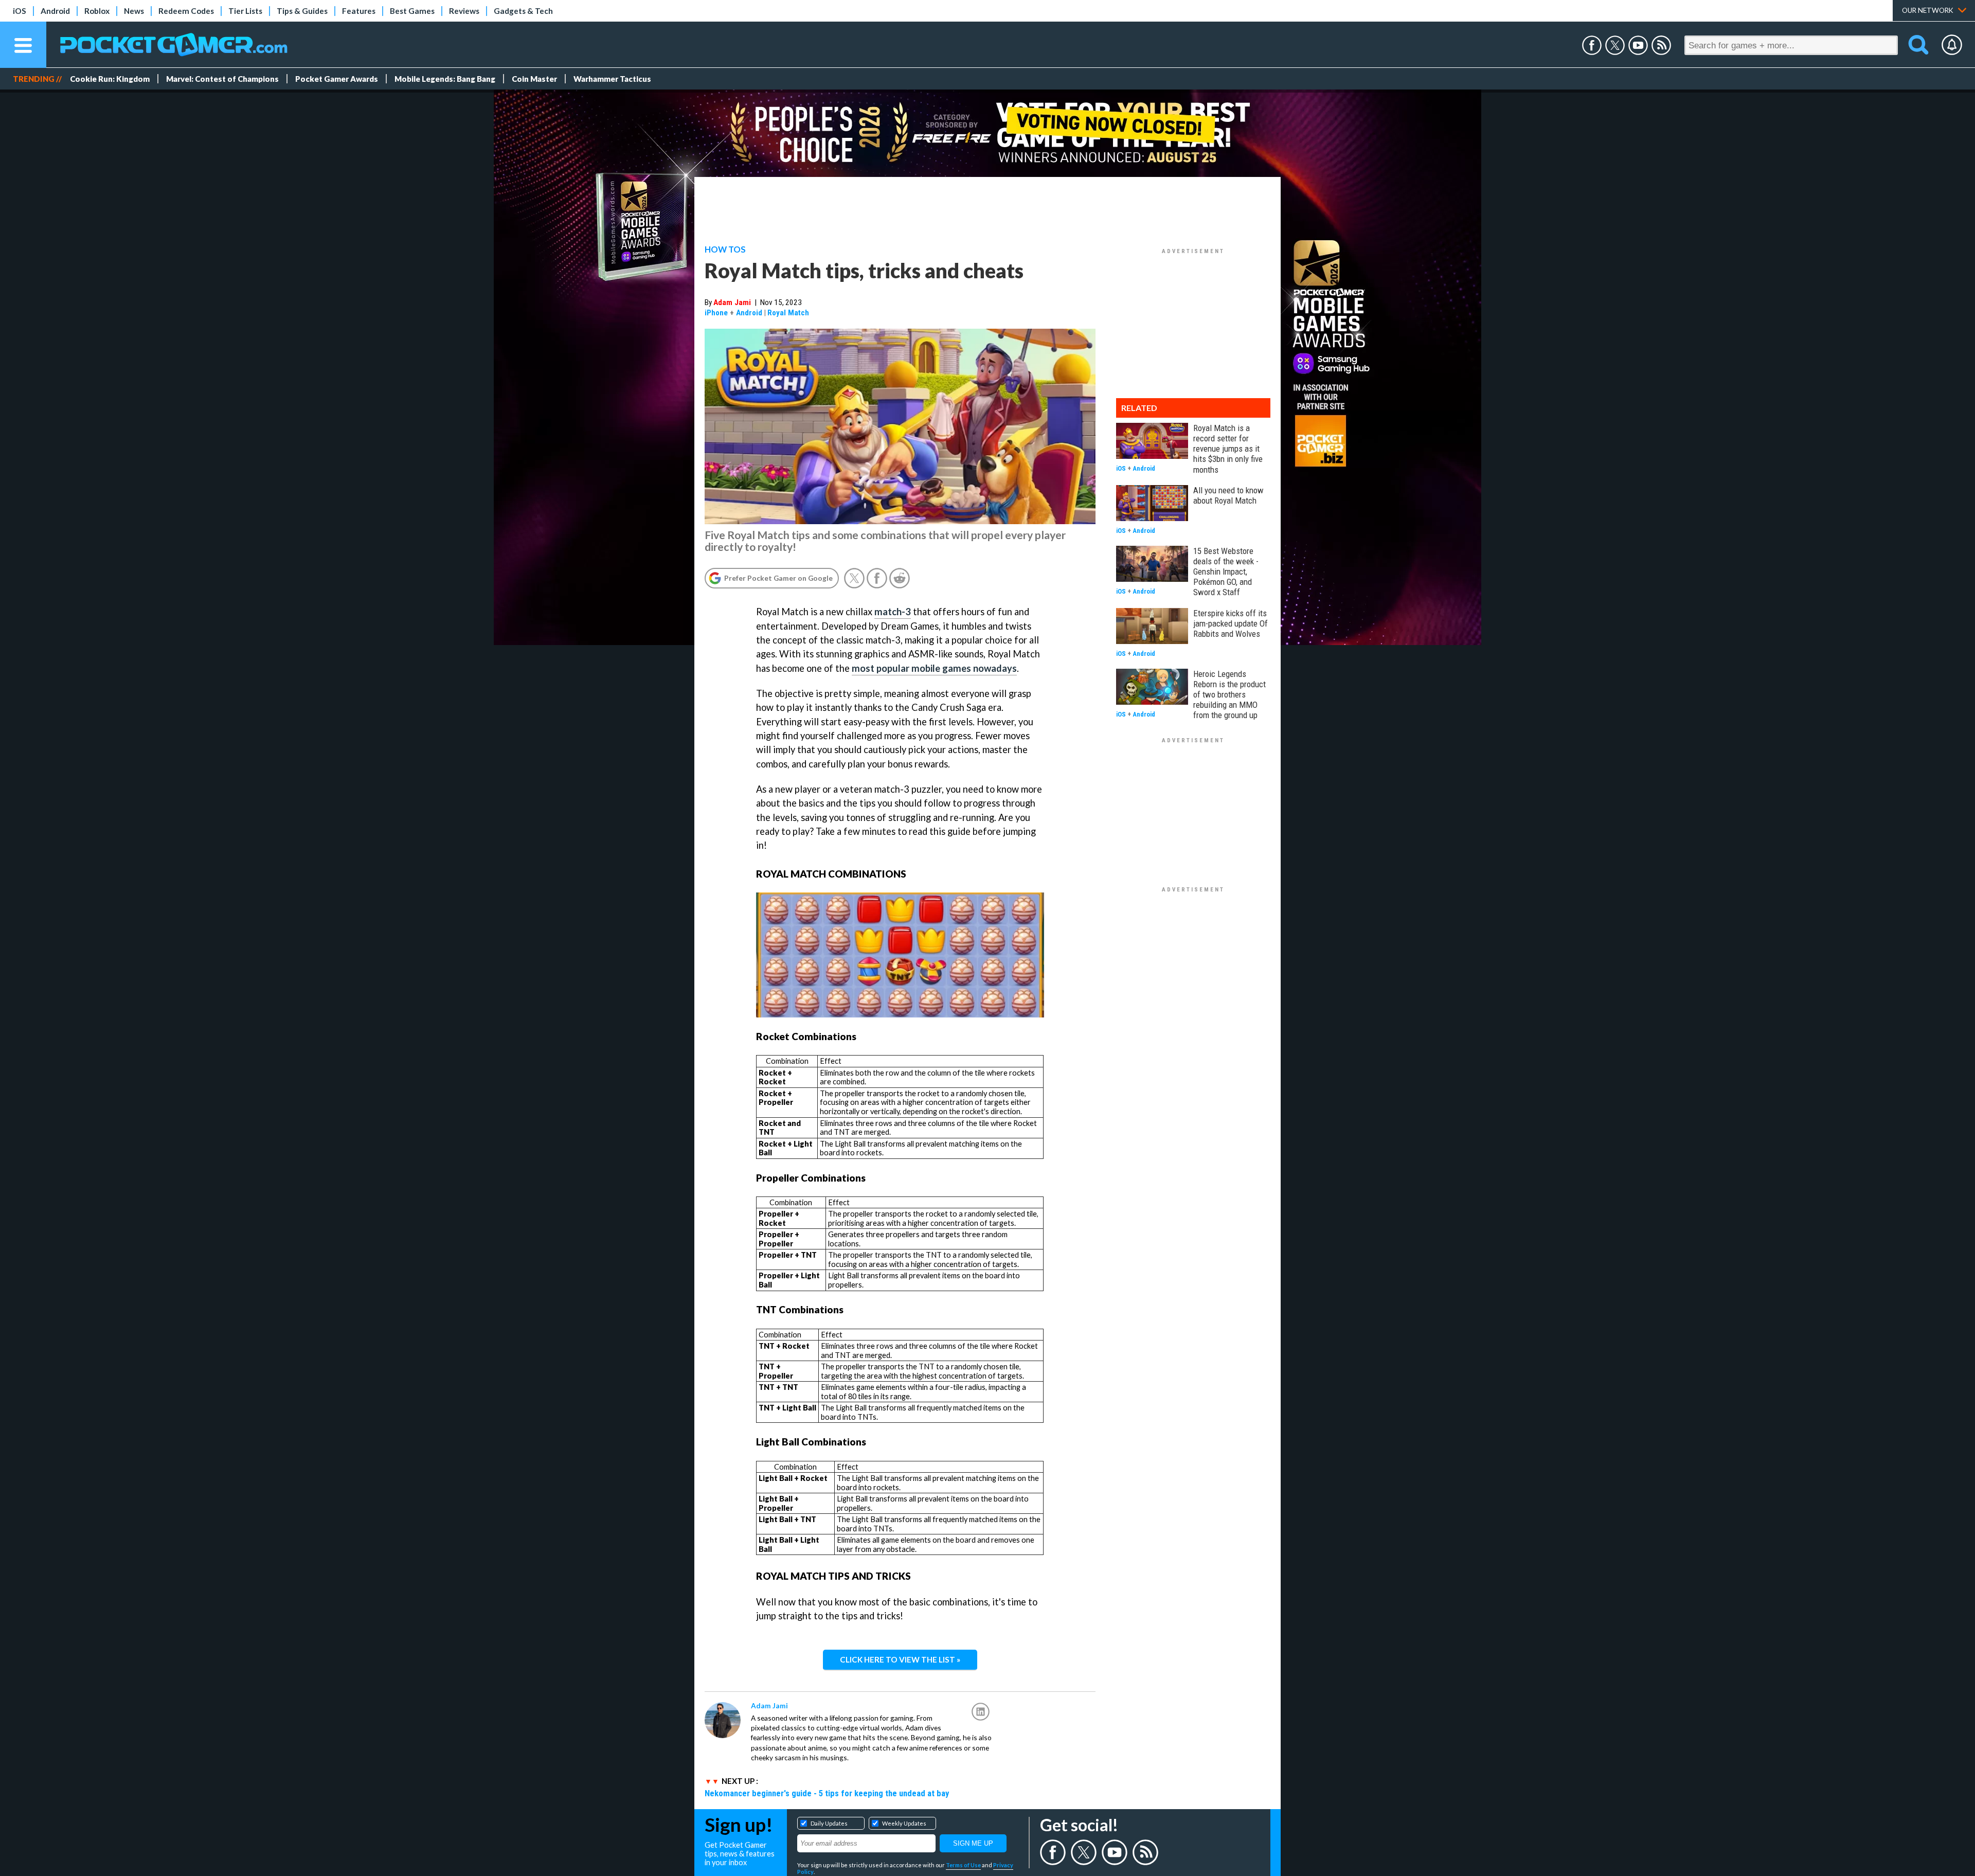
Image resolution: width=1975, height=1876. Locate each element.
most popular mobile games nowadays (934, 668)
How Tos (725, 249)
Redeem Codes (186, 11)
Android (55, 11)
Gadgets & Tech (523, 11)
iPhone (716, 313)
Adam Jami (732, 302)
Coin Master (534, 79)
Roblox (97, 11)
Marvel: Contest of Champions (222, 79)
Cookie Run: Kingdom (110, 79)
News (134, 11)
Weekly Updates (904, 1823)
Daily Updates (829, 1823)
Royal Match (788, 313)
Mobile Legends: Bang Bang (445, 79)
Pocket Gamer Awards (337, 79)
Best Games (412, 11)
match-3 (893, 612)
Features (359, 11)
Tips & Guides (302, 11)
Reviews (464, 11)
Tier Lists (245, 11)
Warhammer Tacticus (612, 79)
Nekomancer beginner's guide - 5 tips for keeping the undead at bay (827, 1793)
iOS (20, 11)
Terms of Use (963, 1865)
